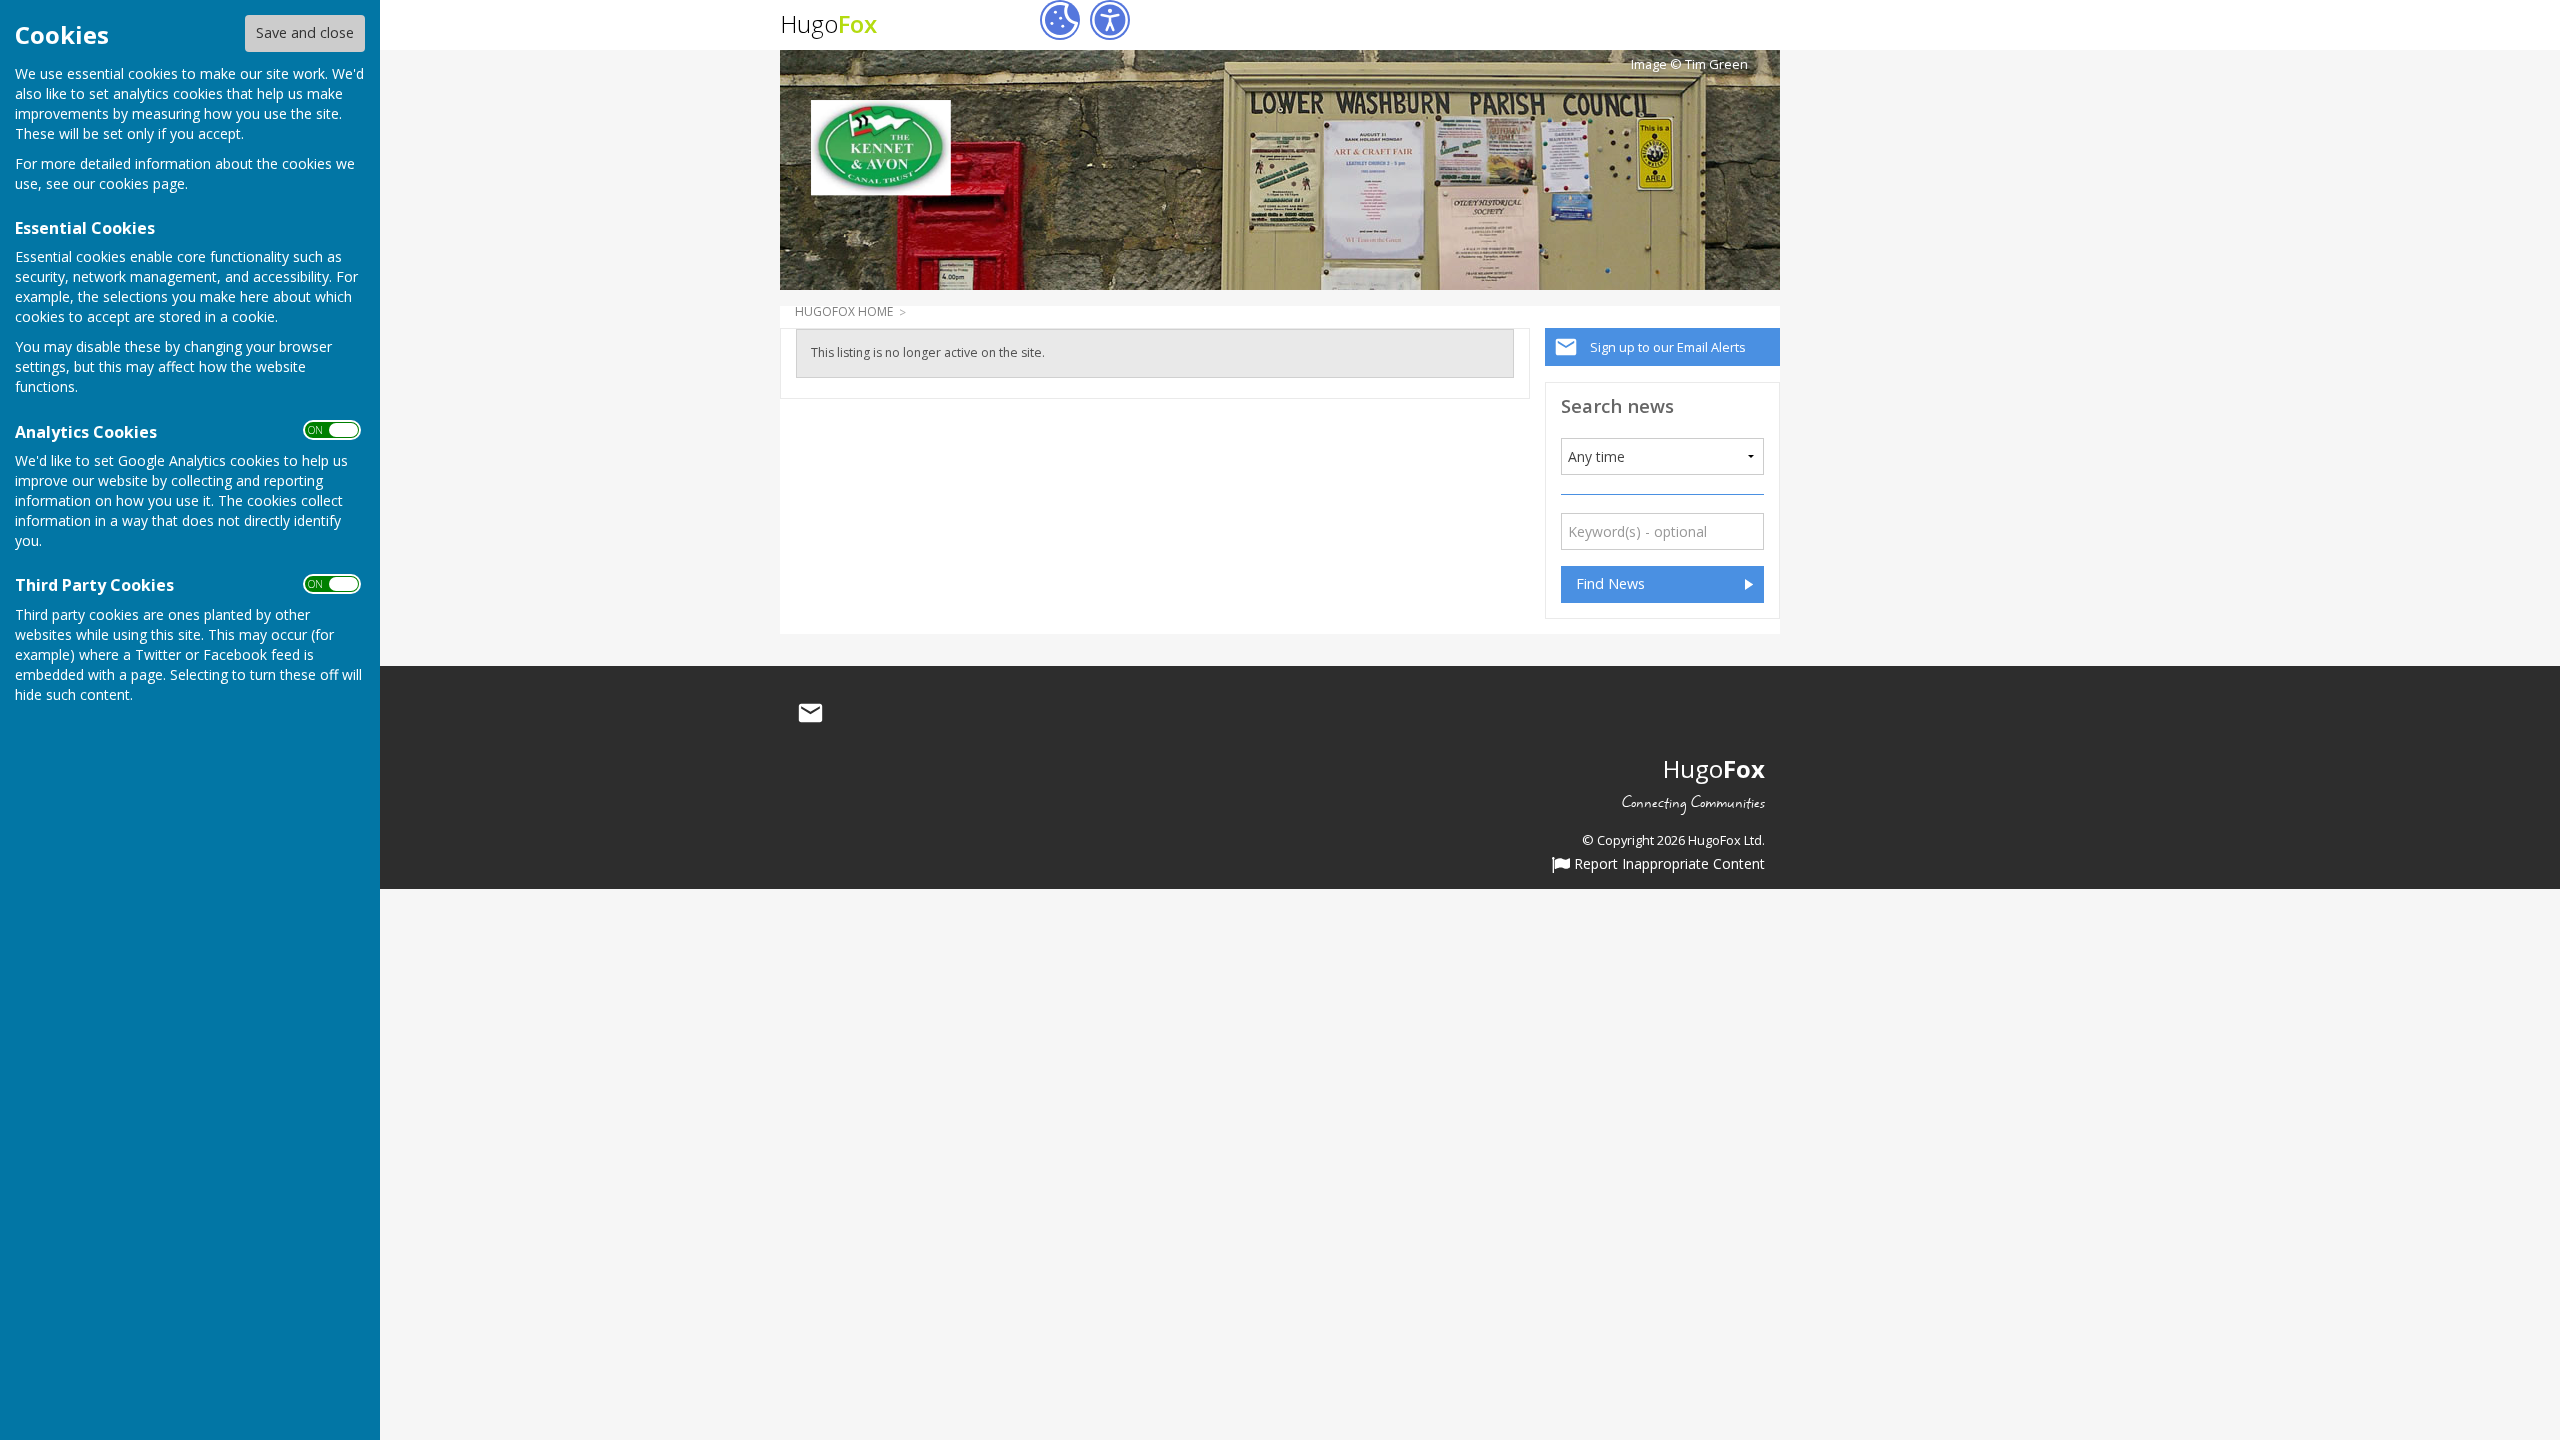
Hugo (828, 23)
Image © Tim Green (1689, 64)
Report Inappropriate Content (1667, 865)
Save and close (305, 32)
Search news (1617, 405)
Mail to (810, 713)
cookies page (142, 183)
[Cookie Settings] (1060, 20)
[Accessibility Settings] (1110, 20)
